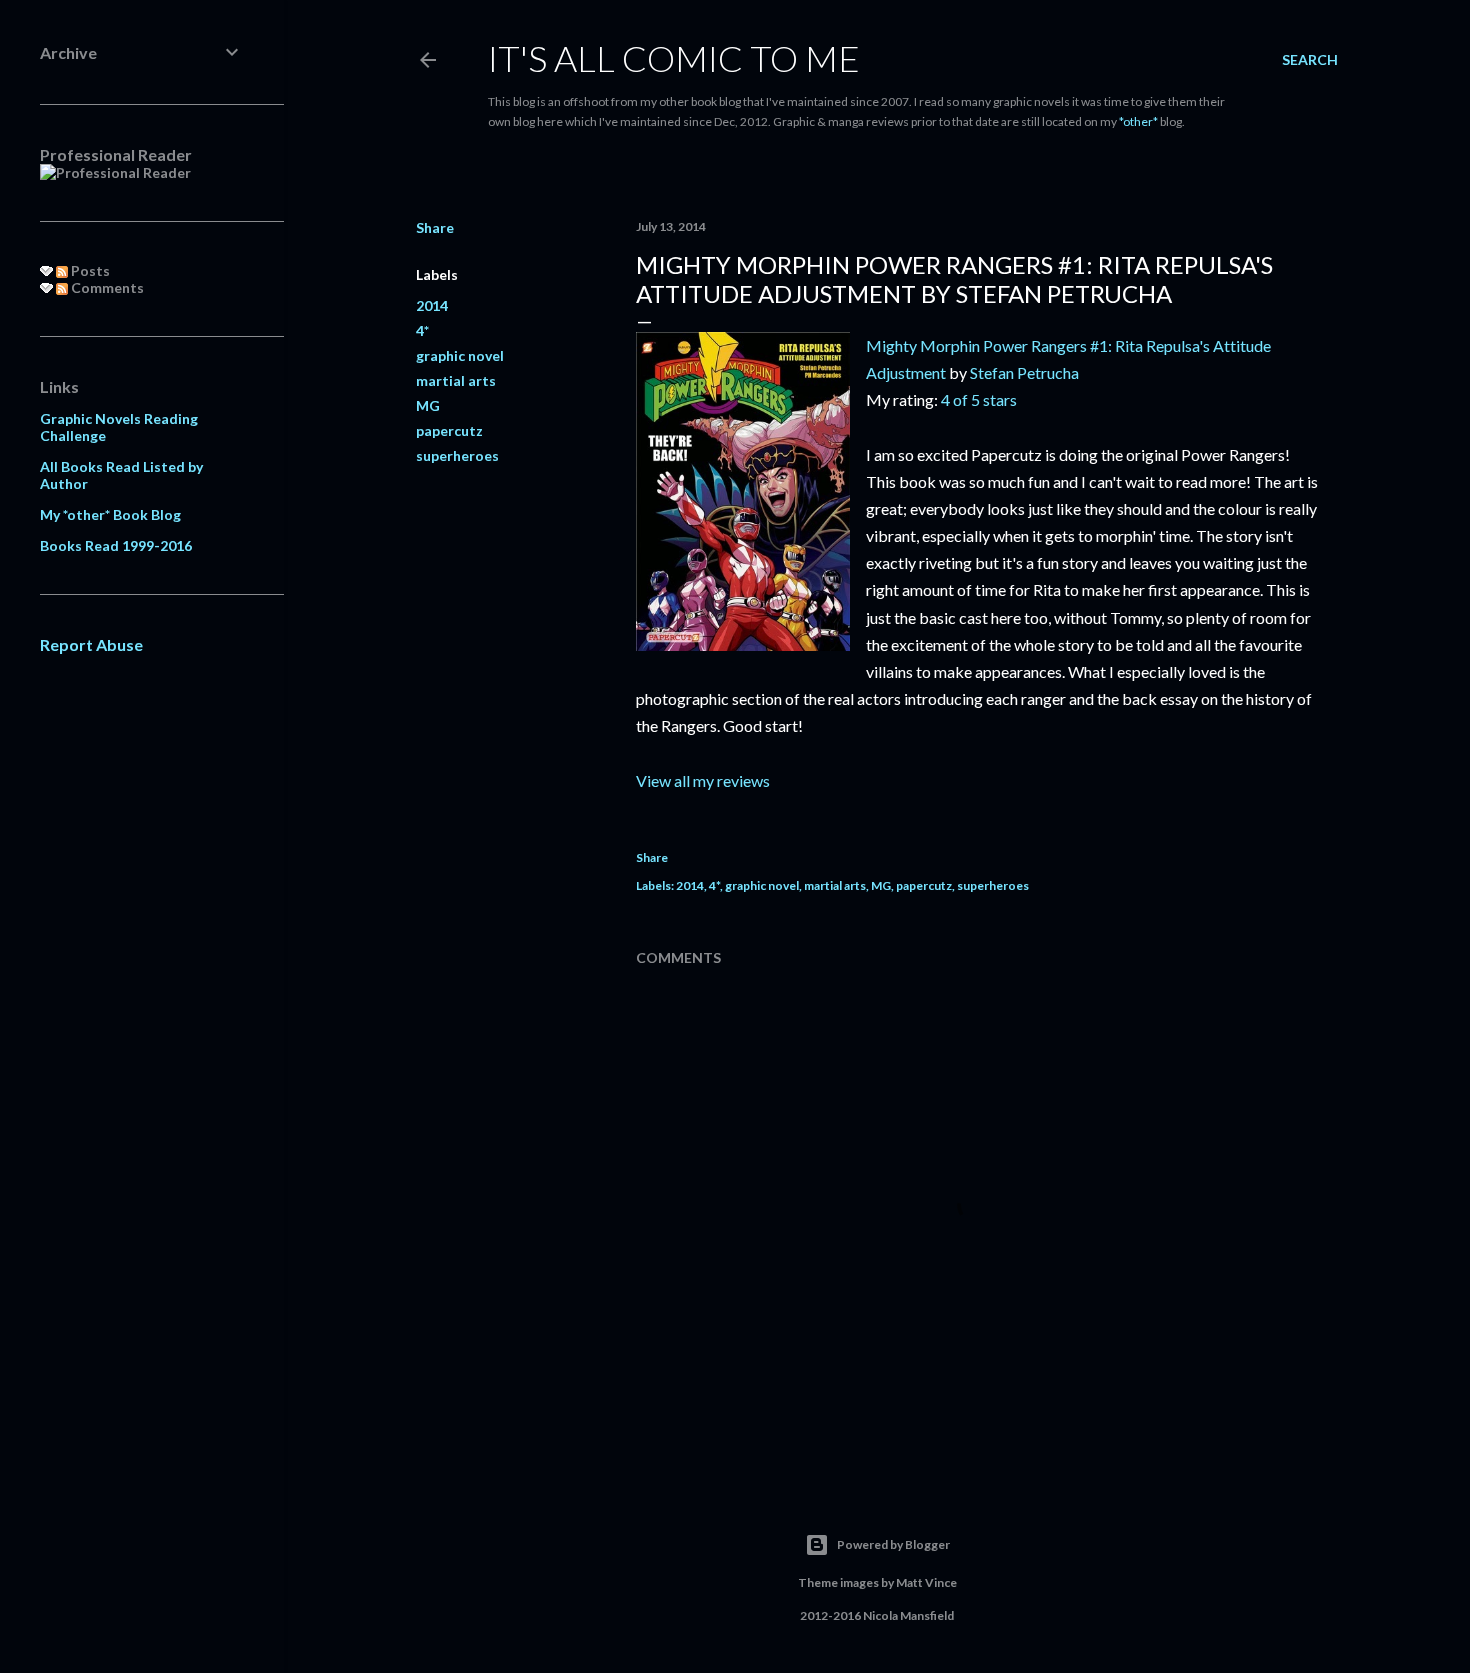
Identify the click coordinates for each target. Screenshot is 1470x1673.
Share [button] (435, 227)
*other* (1138, 121)
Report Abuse (91, 644)
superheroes (457, 455)
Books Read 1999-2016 (116, 545)
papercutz (449, 430)
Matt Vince (926, 1582)
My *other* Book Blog (110, 514)
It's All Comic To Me (674, 58)
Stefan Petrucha (1024, 372)
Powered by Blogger (893, 1544)
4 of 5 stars (979, 399)
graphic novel (460, 355)
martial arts (456, 380)
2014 (432, 305)
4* (422, 330)
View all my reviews (703, 780)
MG (428, 405)
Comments (106, 287)
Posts (89, 270)
